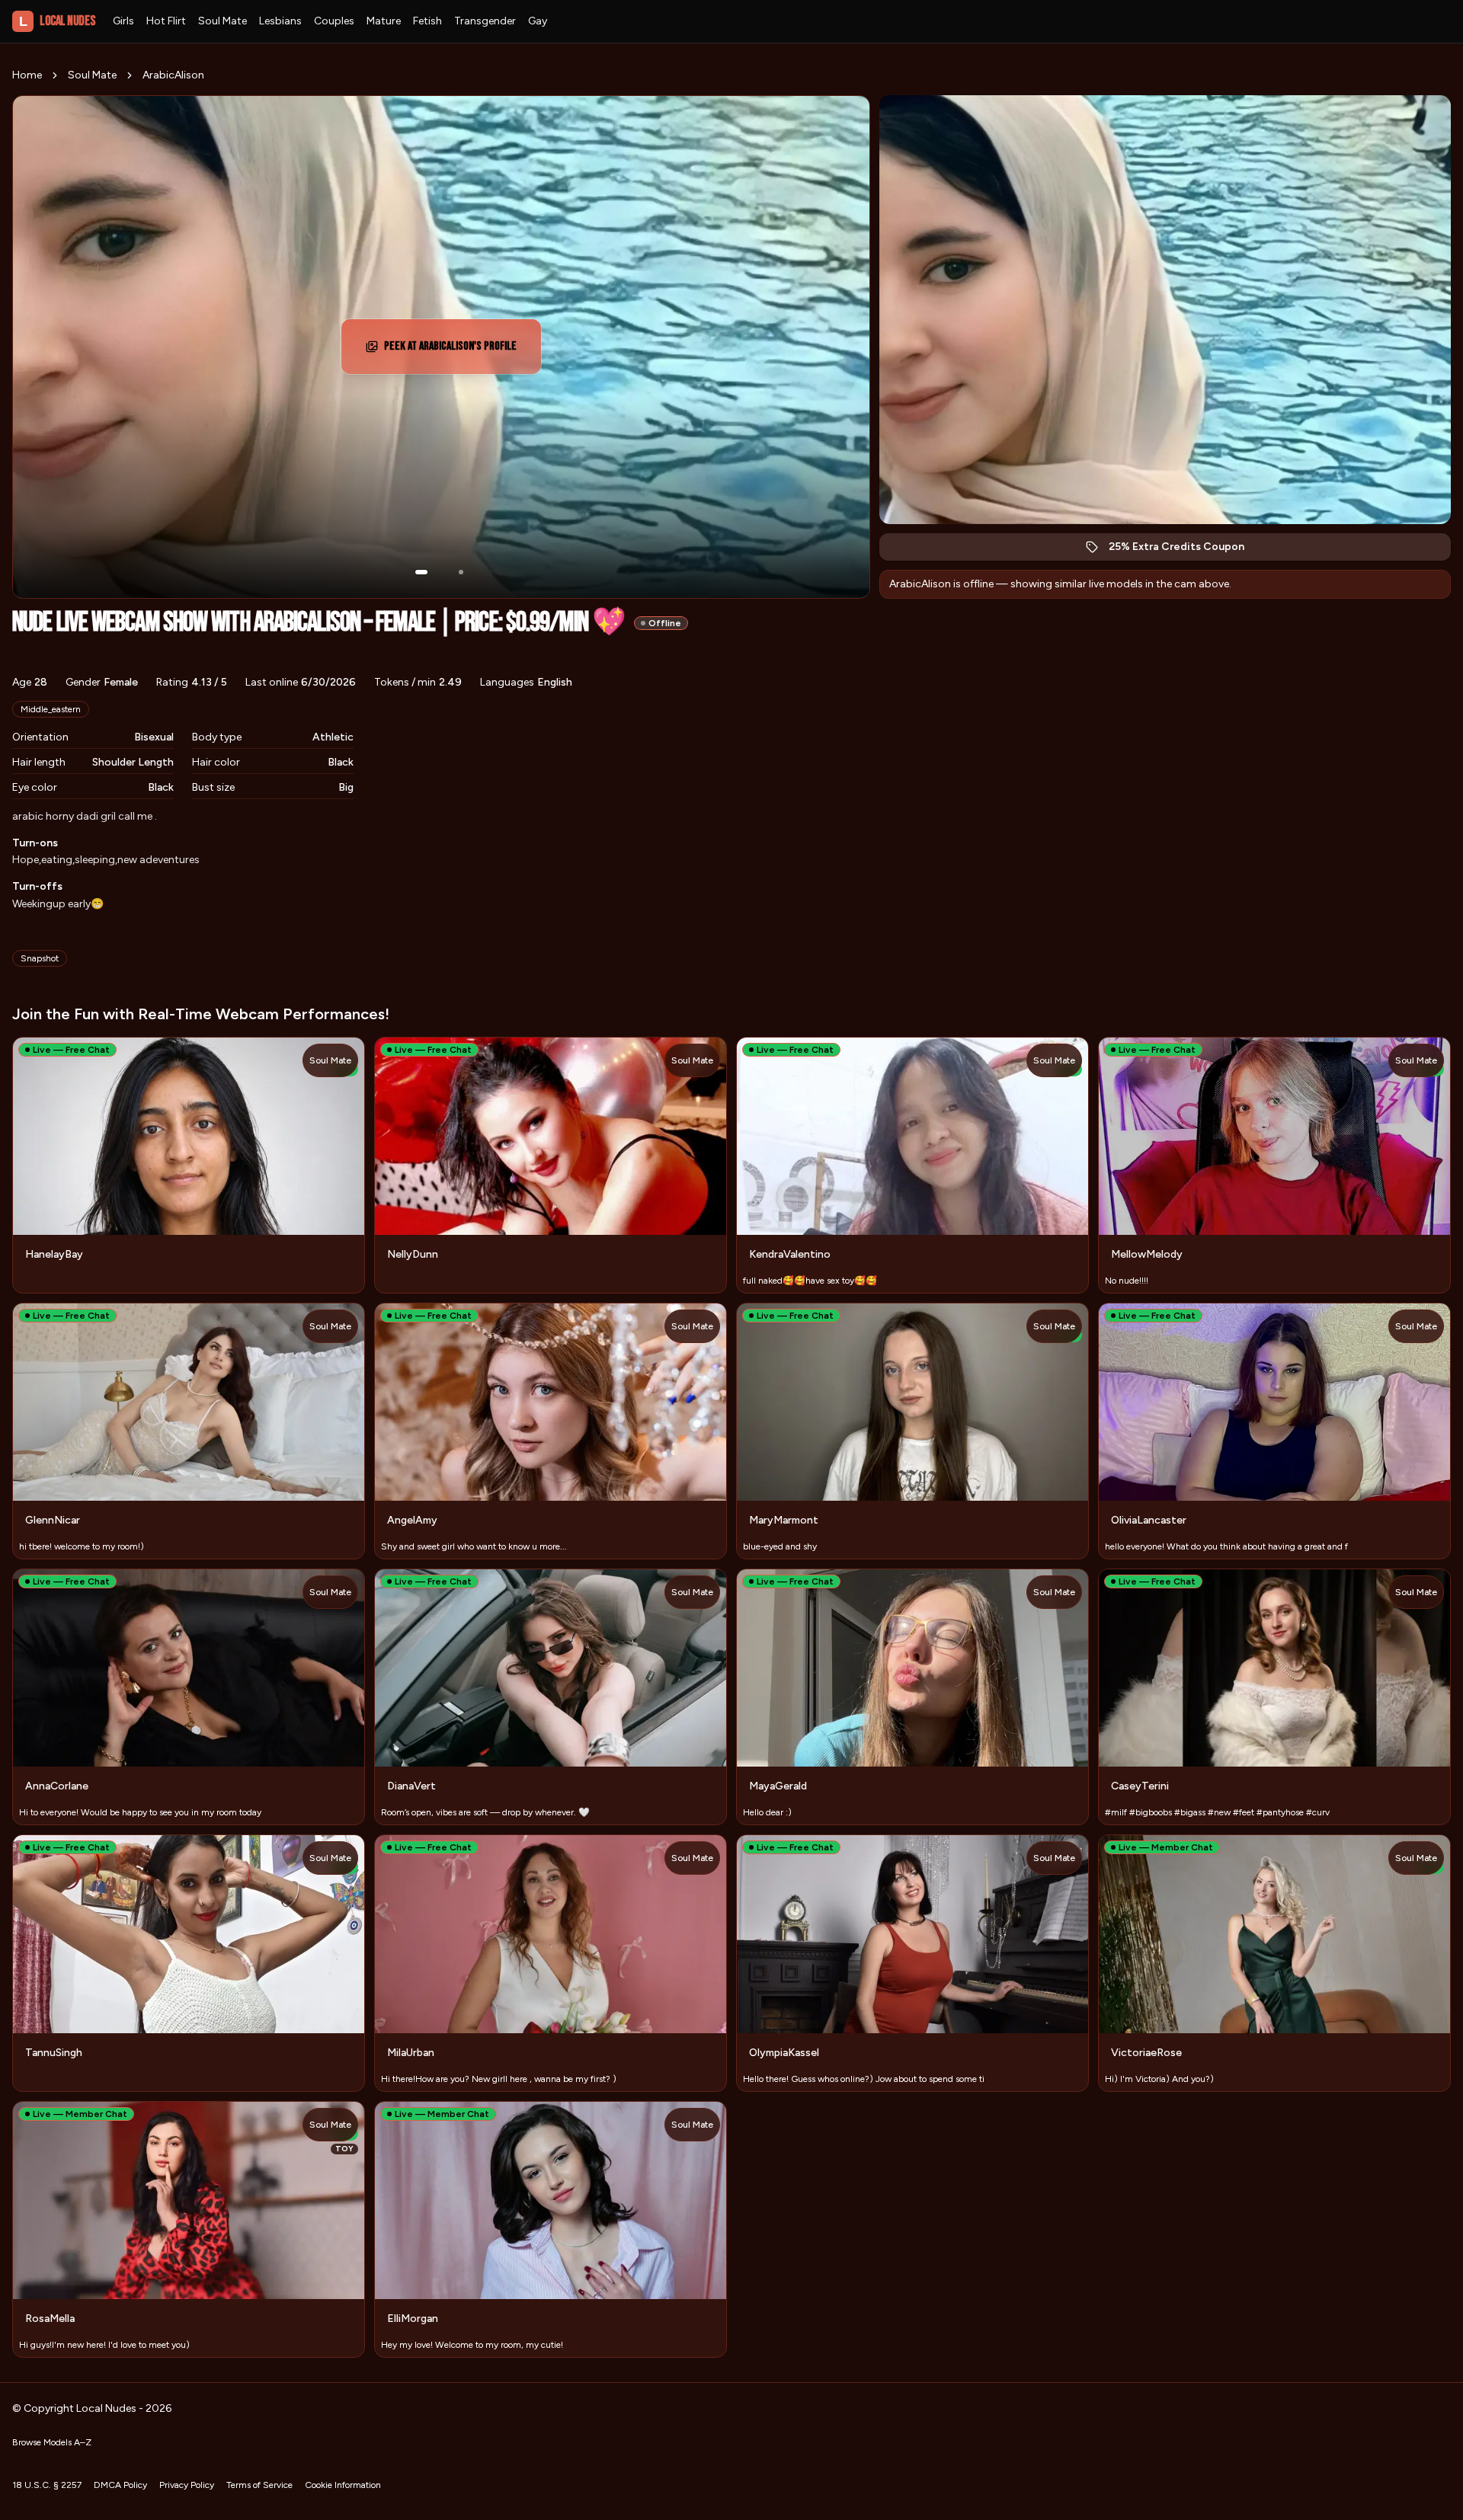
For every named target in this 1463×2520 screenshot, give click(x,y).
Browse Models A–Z (52, 2442)
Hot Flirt (166, 21)
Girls (123, 21)
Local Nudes (57, 21)
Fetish (427, 21)
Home (27, 75)
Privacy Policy (187, 2485)
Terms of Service (259, 2485)
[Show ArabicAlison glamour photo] (461, 572)
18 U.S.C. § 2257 (47, 2485)
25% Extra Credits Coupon (1184, 550)
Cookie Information (343, 2485)
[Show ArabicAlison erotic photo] (421, 572)
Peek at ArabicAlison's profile (453, 351)
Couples (334, 21)
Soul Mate (222, 21)
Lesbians (280, 21)
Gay (538, 21)
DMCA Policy (120, 2485)
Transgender (485, 21)
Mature (384, 21)
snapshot (40, 958)
